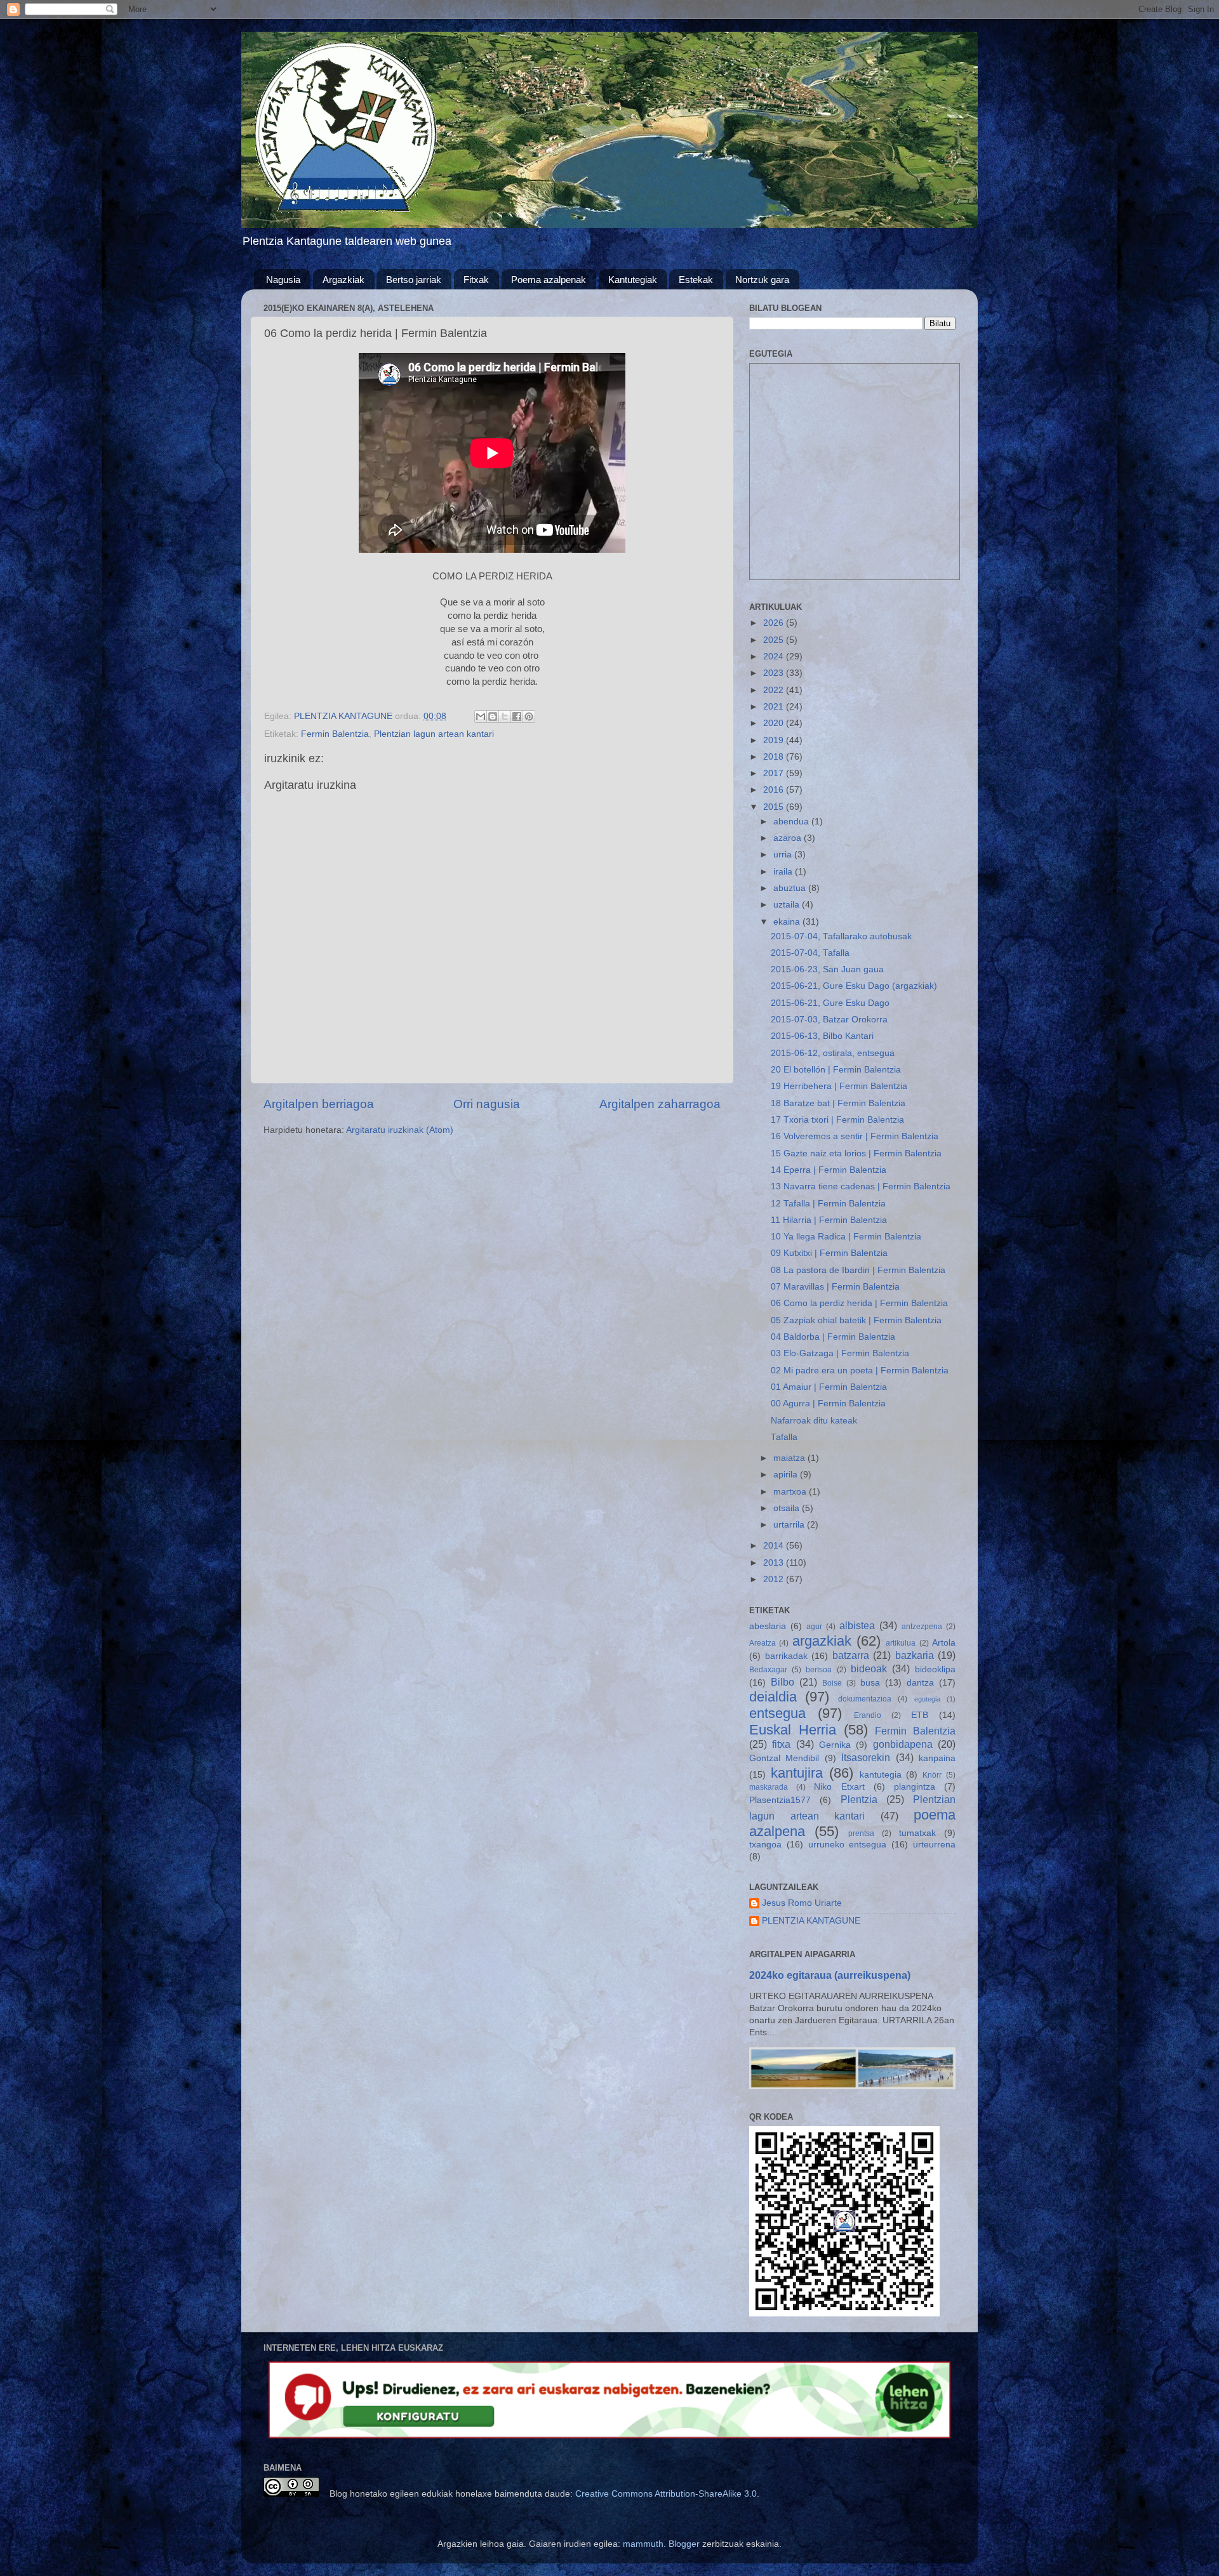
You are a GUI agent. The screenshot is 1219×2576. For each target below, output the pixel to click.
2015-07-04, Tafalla (810, 953)
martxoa (791, 1492)
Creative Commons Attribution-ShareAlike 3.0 (666, 2494)
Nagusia (283, 280)
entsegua (777, 1713)
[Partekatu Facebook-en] (517, 717)
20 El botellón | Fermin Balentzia (836, 1070)
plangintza (915, 1787)
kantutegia (881, 1775)
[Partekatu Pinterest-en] (529, 717)
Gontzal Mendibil (784, 1758)
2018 (775, 757)
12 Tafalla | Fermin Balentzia (828, 1204)
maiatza (790, 1458)
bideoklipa (935, 1669)
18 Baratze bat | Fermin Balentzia (838, 1103)
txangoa (765, 1845)
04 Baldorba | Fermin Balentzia (833, 1337)
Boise (832, 1683)
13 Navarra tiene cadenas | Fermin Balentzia (861, 1186)
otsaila (788, 1508)
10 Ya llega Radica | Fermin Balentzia (846, 1237)
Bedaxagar (768, 1670)
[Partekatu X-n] (505, 717)
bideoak (869, 1668)
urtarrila (790, 1525)
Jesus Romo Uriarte (802, 1903)
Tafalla (784, 1437)
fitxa (781, 1744)
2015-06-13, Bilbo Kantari (822, 1036)
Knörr (932, 1775)
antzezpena (922, 1627)
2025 (775, 640)
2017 (775, 773)
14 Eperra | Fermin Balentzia (829, 1170)
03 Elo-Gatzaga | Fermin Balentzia (840, 1353)
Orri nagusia (487, 1104)
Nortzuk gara (762, 280)
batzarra (851, 1655)
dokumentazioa (865, 1699)
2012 (775, 1579)
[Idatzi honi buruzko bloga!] (493, 717)
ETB (920, 1715)
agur (814, 1627)
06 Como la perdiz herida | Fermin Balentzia (859, 1303)
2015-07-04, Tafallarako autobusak (841, 936)
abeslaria (768, 1626)
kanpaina (937, 1758)
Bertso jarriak (414, 280)
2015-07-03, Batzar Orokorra (829, 1020)
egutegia (927, 1699)
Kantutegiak (633, 280)
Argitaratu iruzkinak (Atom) (400, 1130)
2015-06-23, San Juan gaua (827, 969)
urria (784, 855)
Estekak (696, 280)
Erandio (868, 1715)
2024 (775, 657)
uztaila (788, 905)
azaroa (789, 838)
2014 (775, 1546)
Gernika (835, 1745)
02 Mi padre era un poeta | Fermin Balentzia (860, 1371)
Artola (944, 1643)
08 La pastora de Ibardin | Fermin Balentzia (858, 1270)
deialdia (773, 1697)
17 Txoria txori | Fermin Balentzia (837, 1120)
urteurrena (934, 1845)
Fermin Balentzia (335, 734)
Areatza (763, 1643)
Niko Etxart (839, 1787)
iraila (784, 872)
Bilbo (783, 1682)
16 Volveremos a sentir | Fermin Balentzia (855, 1136)
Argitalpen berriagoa (319, 1104)
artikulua (901, 1643)
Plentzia (859, 1799)
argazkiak (822, 1641)
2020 (775, 723)
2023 (775, 673)
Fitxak (476, 280)
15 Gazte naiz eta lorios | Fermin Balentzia (856, 1153)
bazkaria (915, 1655)
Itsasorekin (866, 1757)
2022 (775, 690)
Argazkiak (343, 280)
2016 (775, 790)
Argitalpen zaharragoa (660, 1104)
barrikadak (786, 1656)
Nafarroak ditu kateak (814, 1421)
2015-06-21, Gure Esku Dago (830, 1003)
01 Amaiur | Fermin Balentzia (829, 1387)
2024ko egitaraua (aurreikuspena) (830, 1975)
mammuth (643, 2544)
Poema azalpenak (549, 280)
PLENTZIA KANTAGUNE (811, 1921)
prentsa (861, 1833)
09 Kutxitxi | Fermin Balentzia (829, 1253)
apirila (787, 1475)
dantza (920, 1683)
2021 (775, 707)
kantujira (797, 1773)
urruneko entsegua (848, 1845)
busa (870, 1683)
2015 (775, 807)
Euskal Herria (793, 1730)
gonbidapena (903, 1744)
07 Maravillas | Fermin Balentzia (835, 1287)
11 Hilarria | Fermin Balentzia (829, 1220)
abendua (792, 822)
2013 (775, 1563)
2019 (775, 740)
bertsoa (819, 1670)
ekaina (788, 922)
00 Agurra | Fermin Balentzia (828, 1404)
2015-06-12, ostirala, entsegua (833, 1053)
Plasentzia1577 (780, 1800)
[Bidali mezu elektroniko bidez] (481, 717)
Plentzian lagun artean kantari (434, 734)
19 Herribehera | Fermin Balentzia (839, 1086)
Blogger (684, 2544)
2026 (775, 623)
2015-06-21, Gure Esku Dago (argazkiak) (854, 986)
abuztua (791, 888)
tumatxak (917, 1833)
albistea (857, 1625)
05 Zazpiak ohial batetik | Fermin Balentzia (856, 1320)
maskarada (769, 1787)
